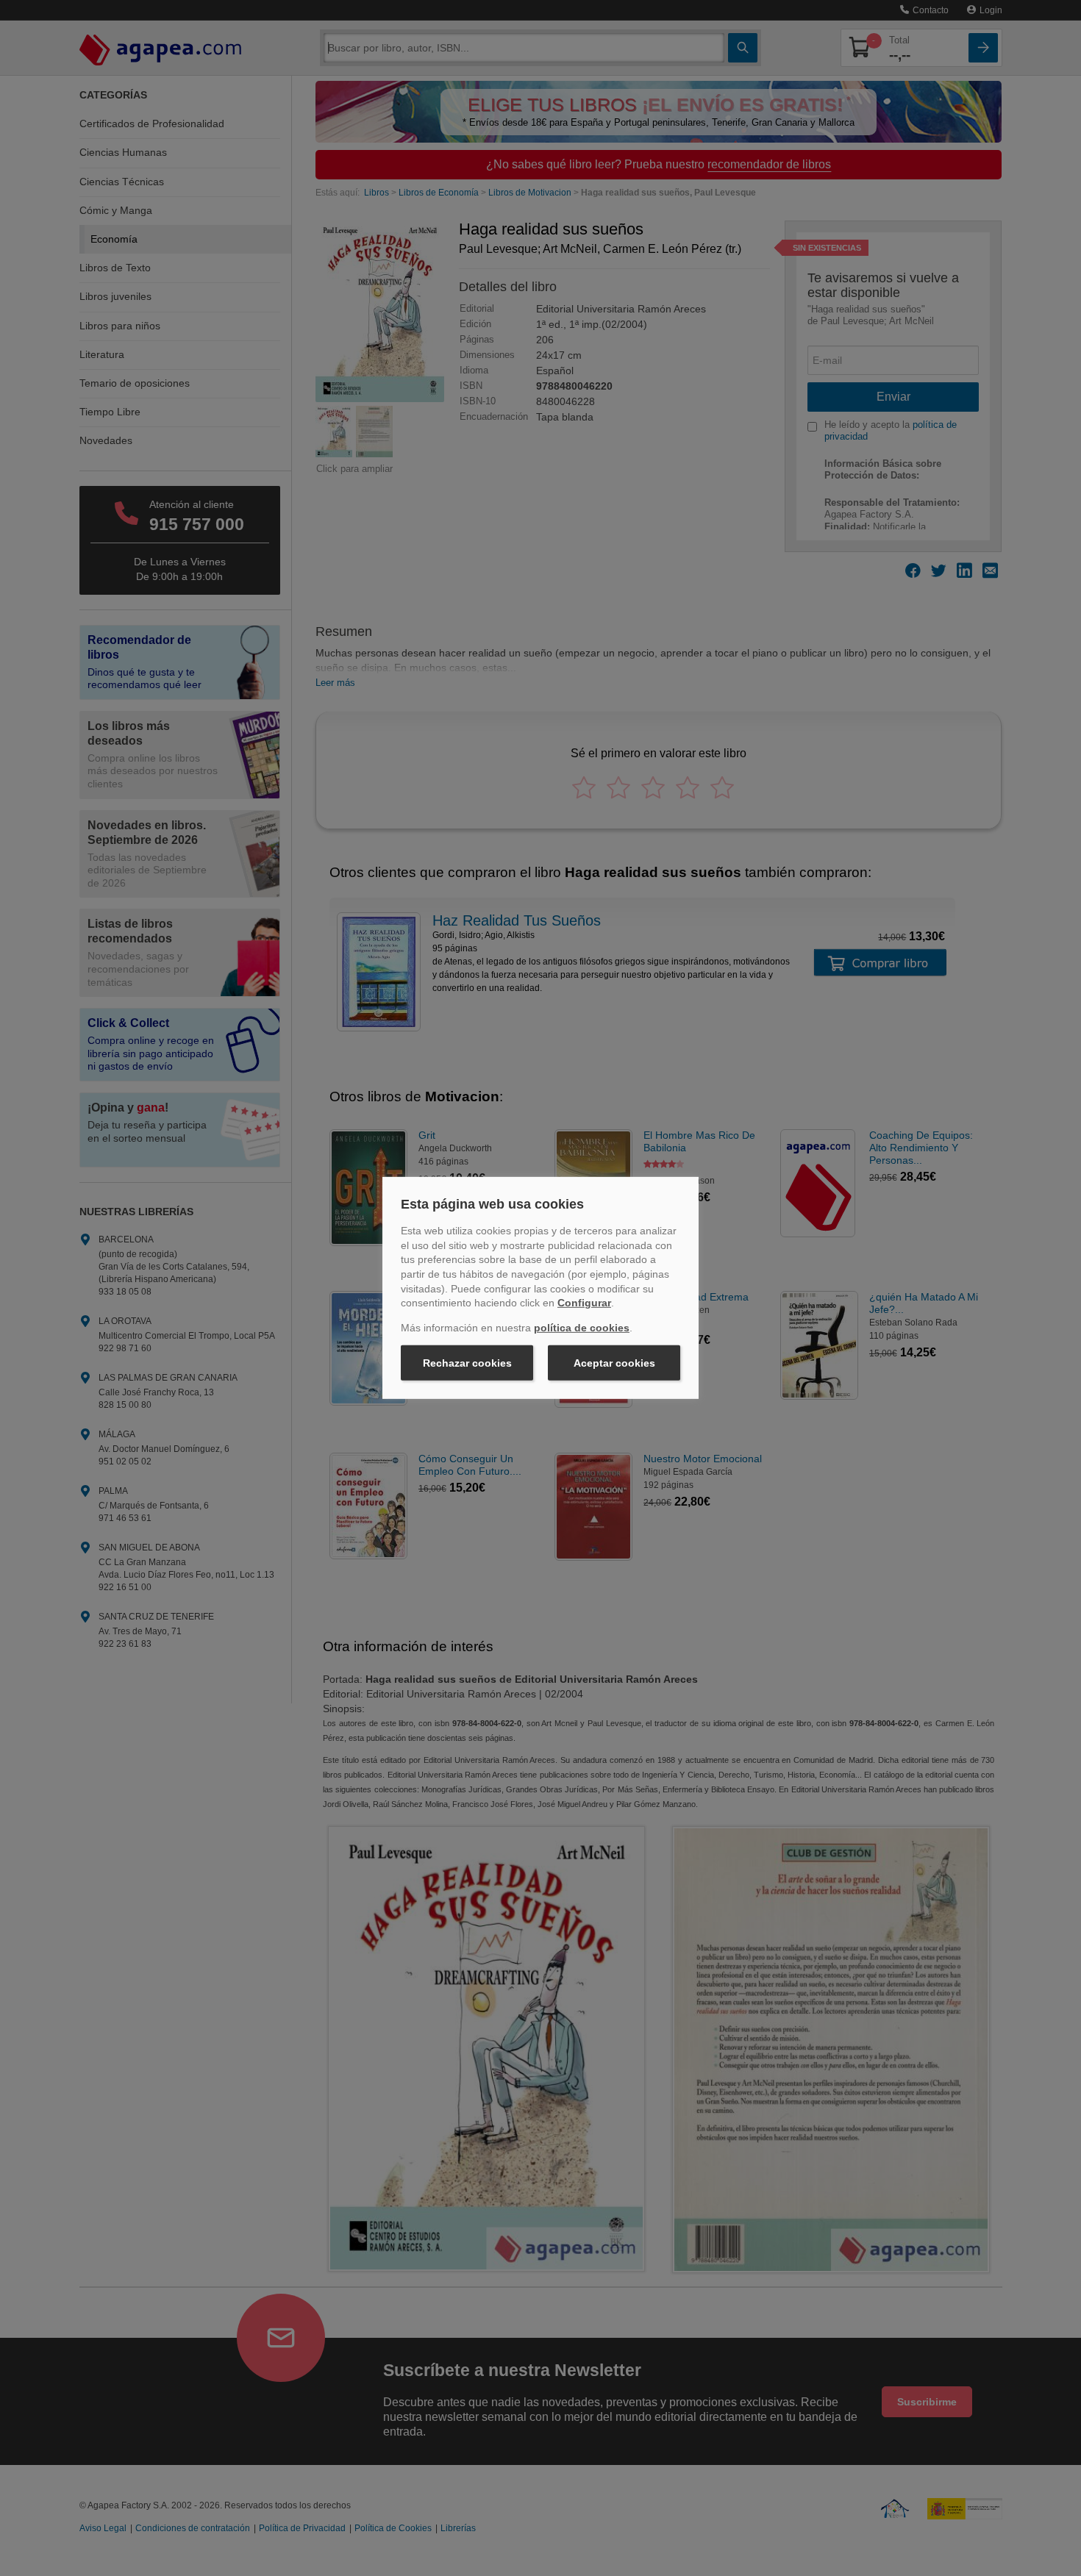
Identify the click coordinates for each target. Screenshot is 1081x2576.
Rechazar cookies (467, 1363)
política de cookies (582, 1328)
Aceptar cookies (614, 1363)
